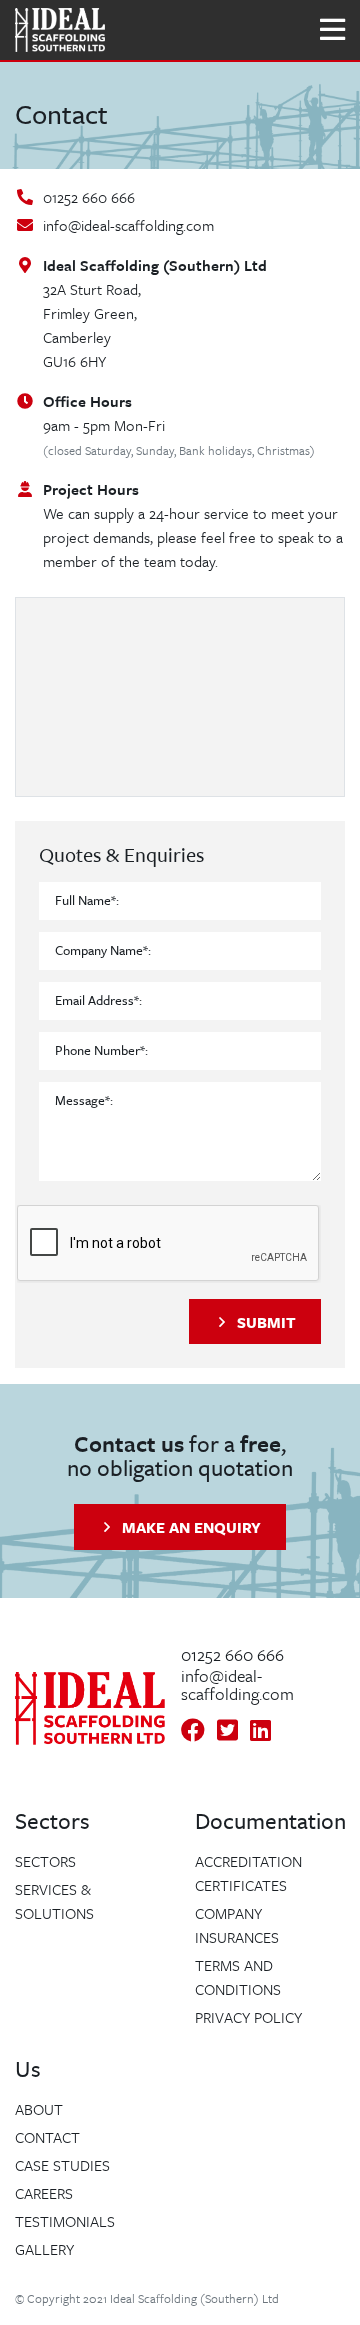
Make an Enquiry (191, 1527)
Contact (47, 2137)
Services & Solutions (54, 1901)
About (39, 2109)
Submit (266, 1322)
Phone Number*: (101, 1050)
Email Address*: (98, 1000)
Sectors (45, 1861)
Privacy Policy (248, 2017)
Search (152, 30)
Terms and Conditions (238, 1977)
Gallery (44, 2249)
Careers (44, 2193)
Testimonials (65, 2221)
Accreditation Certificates (248, 1873)
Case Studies (62, 2165)
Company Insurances (237, 1925)
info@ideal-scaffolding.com (128, 225)
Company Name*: (103, 950)
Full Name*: (87, 900)
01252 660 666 (89, 197)
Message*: (84, 1100)
